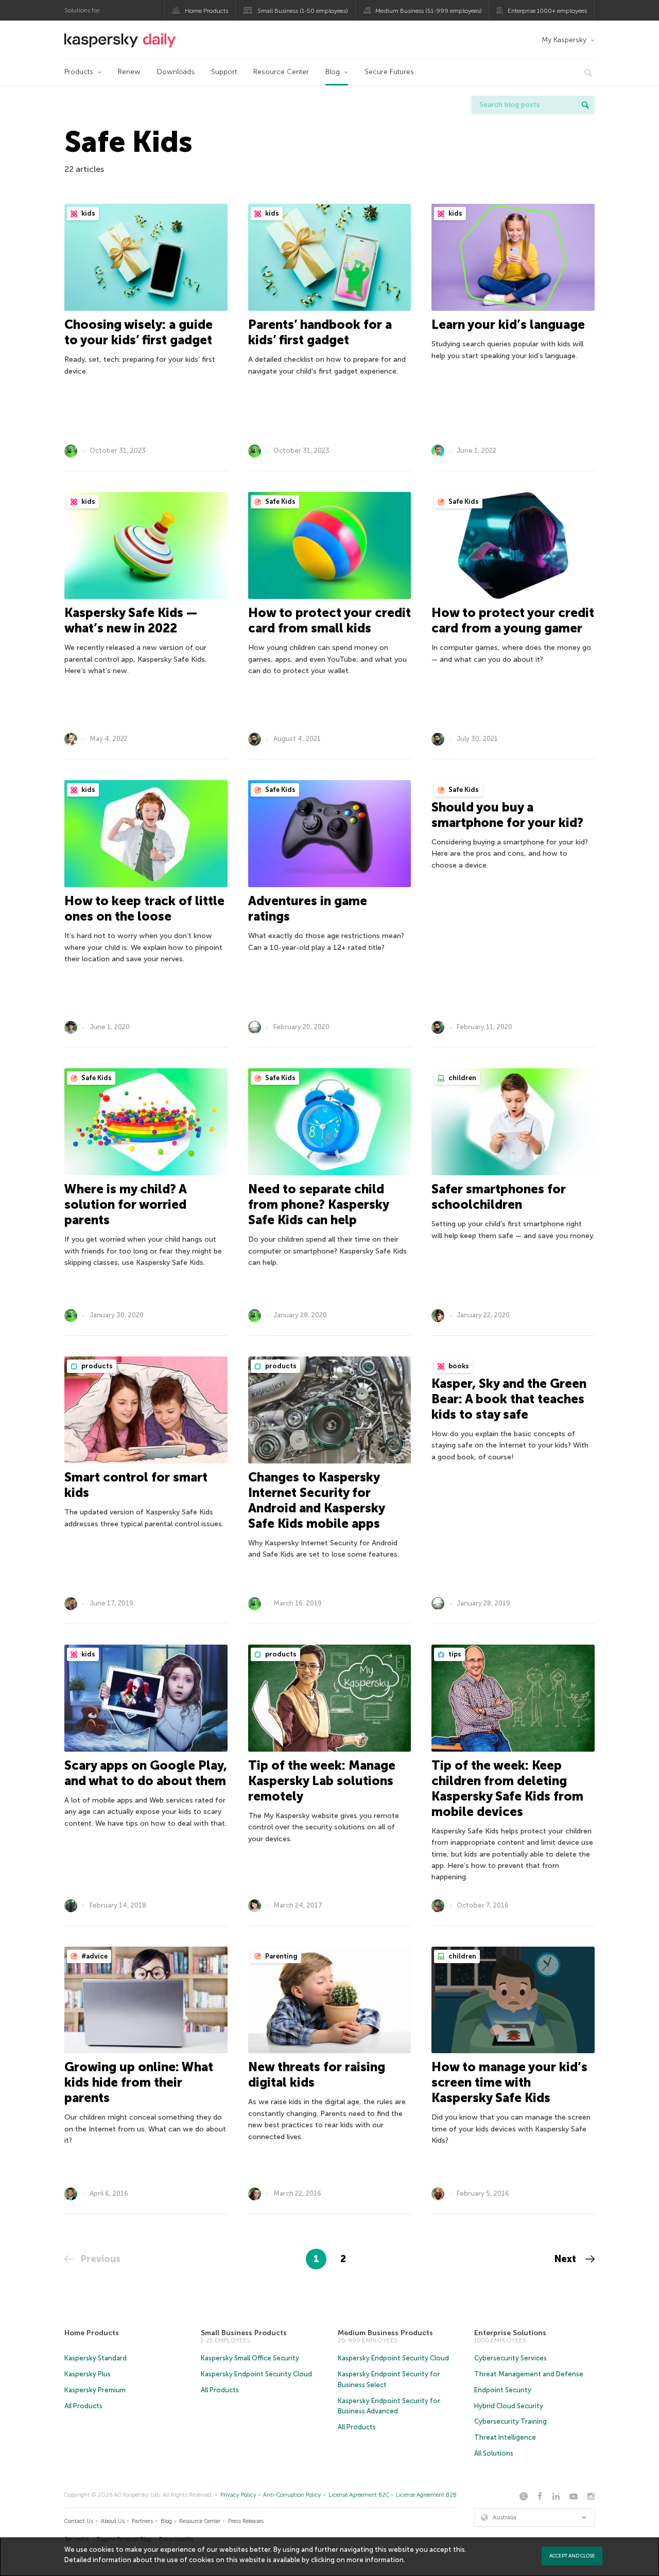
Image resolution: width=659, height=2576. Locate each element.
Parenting (281, 1956)
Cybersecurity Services (510, 2358)
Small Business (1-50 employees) (303, 11)
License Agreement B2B (426, 2495)
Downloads (176, 72)
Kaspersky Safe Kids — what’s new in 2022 (131, 620)
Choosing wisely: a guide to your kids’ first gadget (138, 332)
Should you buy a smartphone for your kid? (507, 815)
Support (224, 72)
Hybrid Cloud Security (509, 2406)
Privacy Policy (238, 2495)
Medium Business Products (385, 2333)
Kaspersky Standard (96, 2358)
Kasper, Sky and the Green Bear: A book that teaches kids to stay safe (509, 1399)
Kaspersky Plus (88, 2374)
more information (375, 2560)
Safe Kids (280, 501)
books (458, 1366)
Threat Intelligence (505, 2437)
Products (79, 72)
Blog (333, 72)
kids (88, 213)
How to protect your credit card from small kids (329, 620)
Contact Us (79, 2521)
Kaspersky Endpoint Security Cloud (256, 2374)
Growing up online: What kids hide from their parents (139, 2082)
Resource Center (281, 72)
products (96, 1366)
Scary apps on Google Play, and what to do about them (146, 1773)
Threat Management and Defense (529, 2374)
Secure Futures (389, 72)
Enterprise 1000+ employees (547, 11)
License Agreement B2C (359, 2495)
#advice (94, 1956)
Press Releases (246, 2521)
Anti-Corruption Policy (292, 2495)
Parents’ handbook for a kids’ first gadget (320, 332)
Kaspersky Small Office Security (250, 2358)
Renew (129, 72)
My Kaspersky (564, 40)
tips (454, 1654)
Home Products (206, 11)
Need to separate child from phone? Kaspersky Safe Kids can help (318, 1204)
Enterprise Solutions (510, 2333)
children (462, 1078)
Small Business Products (244, 2333)
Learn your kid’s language (508, 324)
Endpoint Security (503, 2390)
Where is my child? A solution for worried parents (125, 1204)
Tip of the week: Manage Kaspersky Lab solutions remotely (322, 1781)
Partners (142, 2521)
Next (567, 2259)
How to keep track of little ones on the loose (144, 908)
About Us (113, 2521)
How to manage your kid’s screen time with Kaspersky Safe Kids (509, 2082)
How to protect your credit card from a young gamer (513, 620)
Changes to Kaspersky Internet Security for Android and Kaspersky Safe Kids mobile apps (316, 1500)
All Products (83, 2406)
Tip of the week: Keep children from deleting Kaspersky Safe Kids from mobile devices (507, 1788)
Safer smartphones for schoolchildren (499, 1197)
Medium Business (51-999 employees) (429, 11)
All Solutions (494, 2453)
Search (585, 105)
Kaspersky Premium (95, 2390)
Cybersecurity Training (510, 2421)
